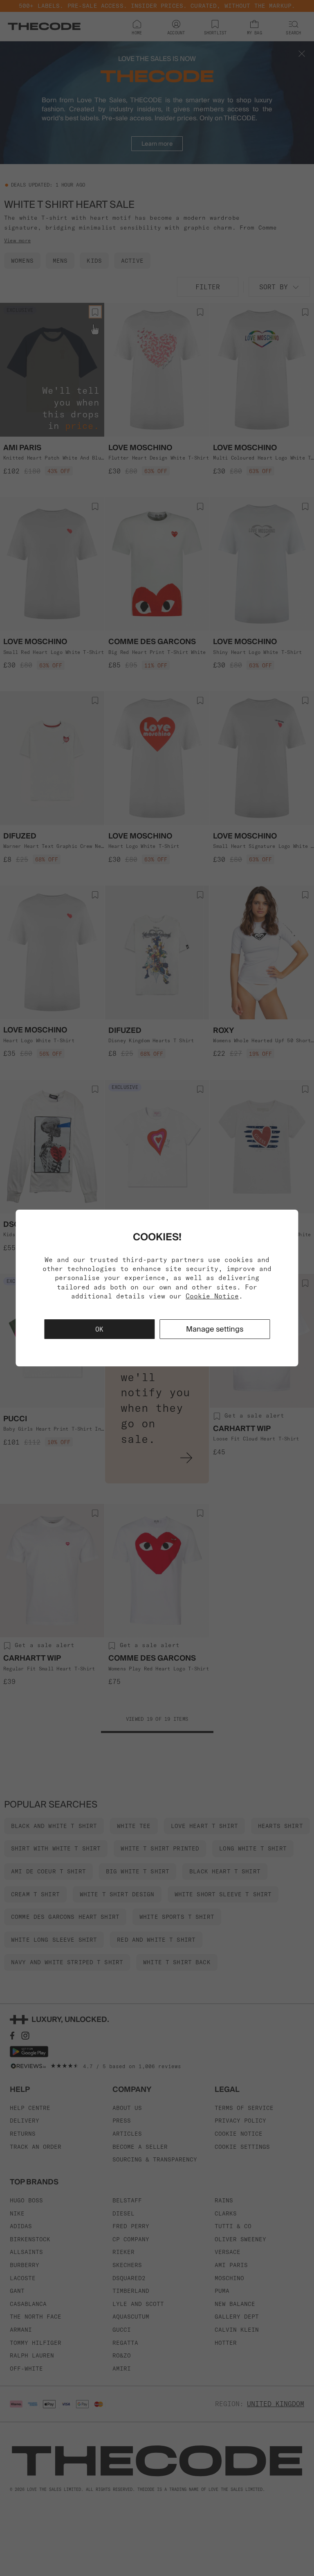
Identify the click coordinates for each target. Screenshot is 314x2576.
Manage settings (215, 1329)
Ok (99, 1329)
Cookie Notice (212, 1296)
